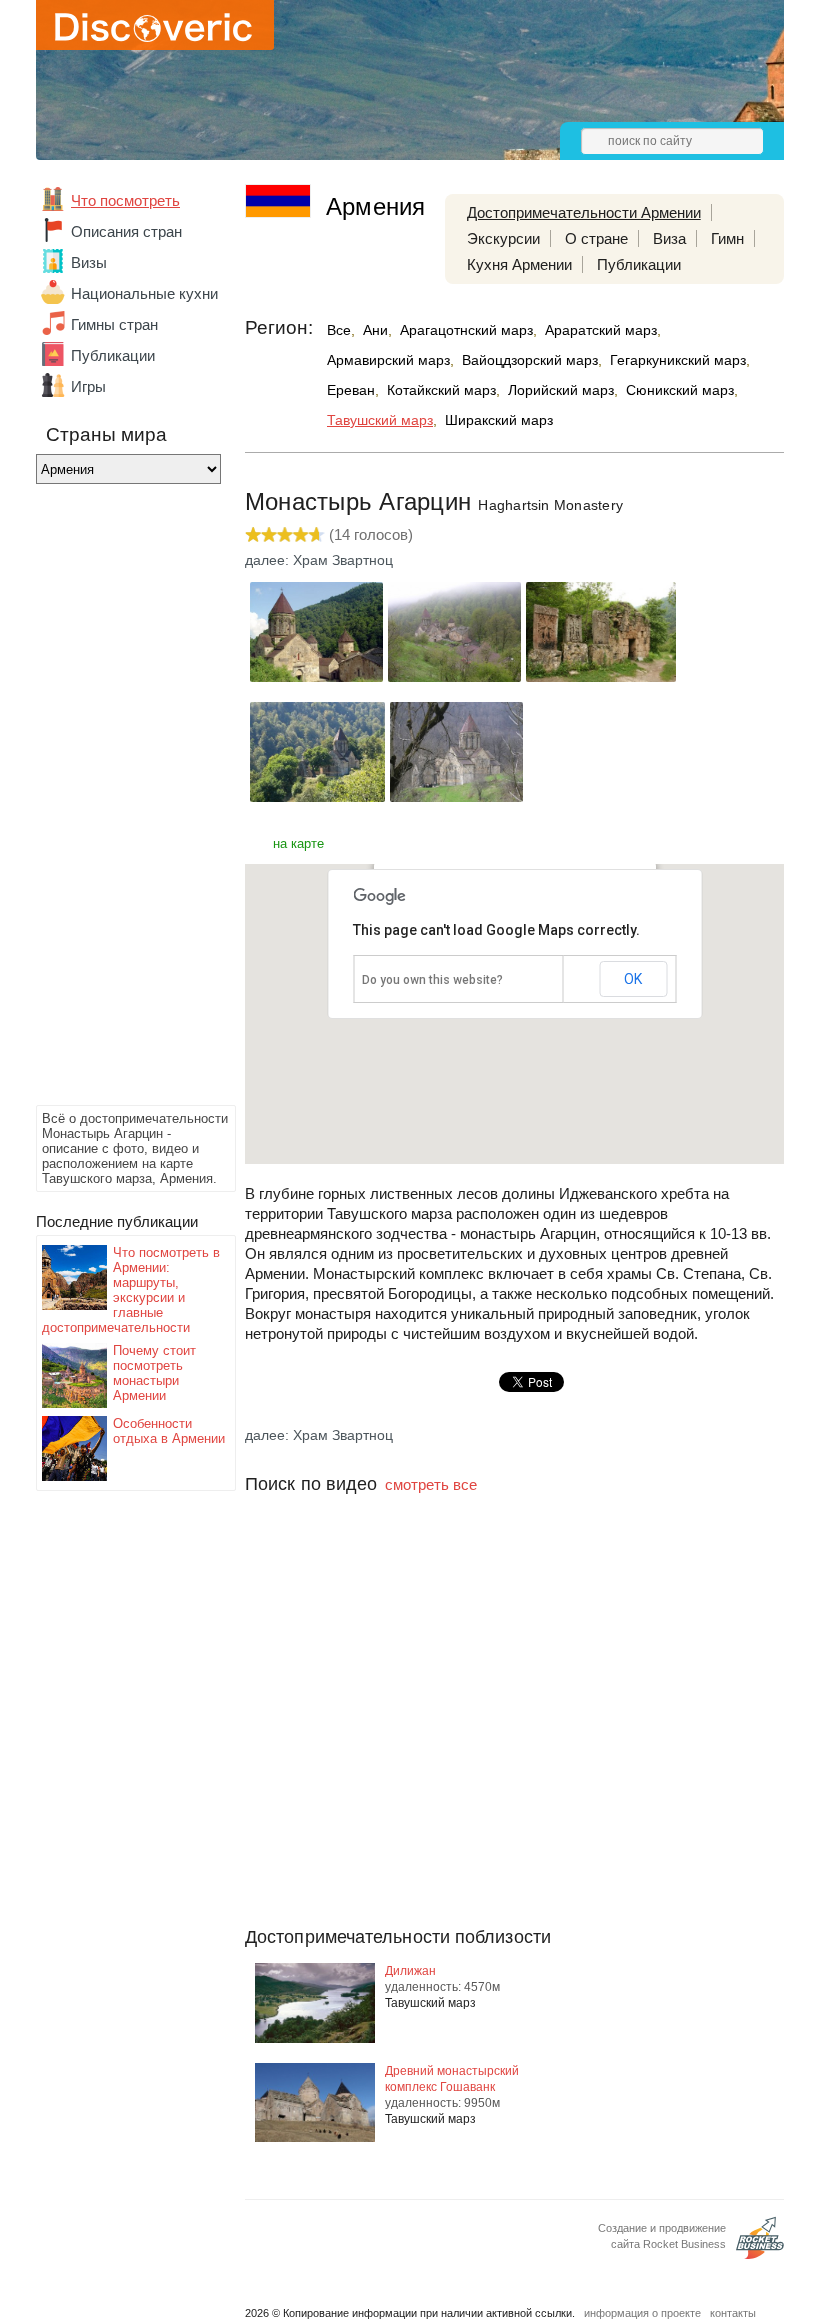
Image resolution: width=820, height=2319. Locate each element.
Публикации (113, 355)
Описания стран (126, 231)
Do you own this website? (432, 980)
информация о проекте (642, 2313)
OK (633, 979)
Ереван (351, 390)
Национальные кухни (144, 293)
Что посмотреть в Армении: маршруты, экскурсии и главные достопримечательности (131, 1290)
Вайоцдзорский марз (530, 360)
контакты (733, 2313)
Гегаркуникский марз (678, 360)
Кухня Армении (519, 264)
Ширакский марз (499, 420)
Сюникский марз (680, 390)
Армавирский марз (388, 360)
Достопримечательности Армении (584, 212)
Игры (88, 386)
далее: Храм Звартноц (319, 560)
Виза (669, 238)
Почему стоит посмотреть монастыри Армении (154, 1373)
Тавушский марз (380, 420)
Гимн (727, 238)
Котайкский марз (441, 390)
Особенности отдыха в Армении (169, 1431)
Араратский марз (601, 330)
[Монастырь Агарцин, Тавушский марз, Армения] (316, 676)
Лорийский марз (561, 390)
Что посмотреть (125, 200)
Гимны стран (114, 324)
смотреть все (431, 1484)
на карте (298, 843)
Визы (89, 262)
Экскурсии (503, 238)
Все (339, 330)
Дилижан (410, 1971)
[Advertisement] (116, 800)
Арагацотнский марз (466, 330)
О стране (596, 238)
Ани (375, 330)
